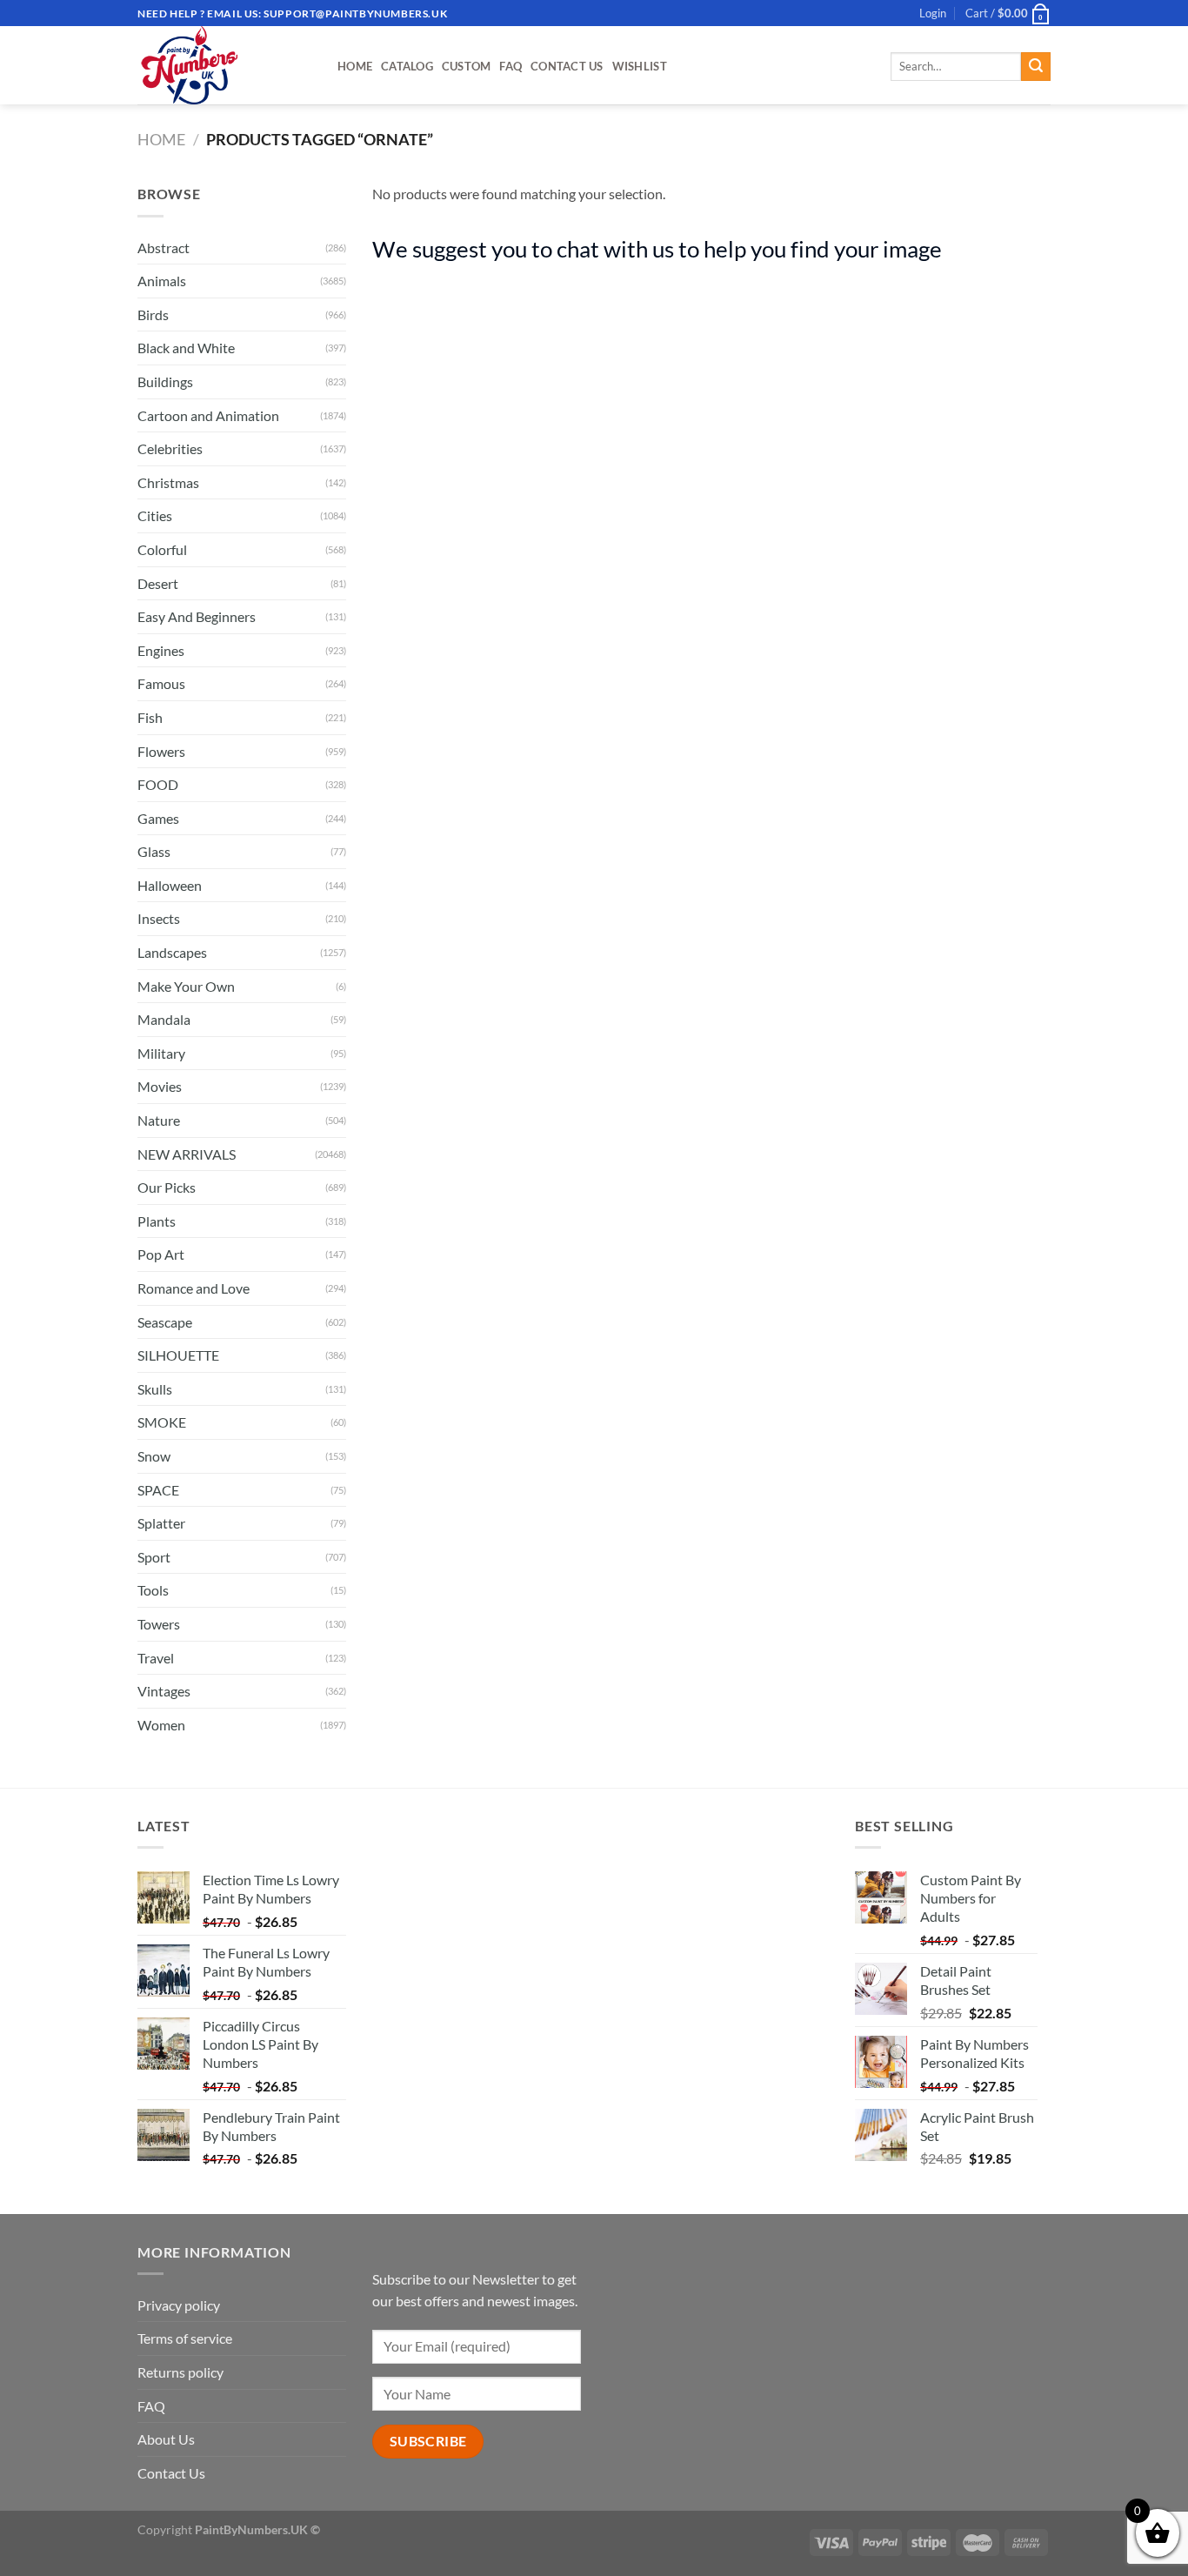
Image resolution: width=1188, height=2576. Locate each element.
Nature (159, 1120)
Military (161, 1053)
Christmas (168, 482)
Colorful (162, 549)
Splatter (161, 1523)
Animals (162, 281)
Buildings (165, 381)
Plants (157, 1221)
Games (158, 818)
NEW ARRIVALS (187, 1154)
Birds (153, 314)
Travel (156, 1658)
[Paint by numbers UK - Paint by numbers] (224, 65)
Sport (154, 1557)
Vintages (164, 1691)
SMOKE (162, 1422)
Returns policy (180, 2372)
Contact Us (567, 66)
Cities (155, 515)
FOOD (158, 784)
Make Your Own (186, 986)
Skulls (155, 1389)
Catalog (407, 66)
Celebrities (170, 448)
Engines (161, 650)
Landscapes (172, 952)
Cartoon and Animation (208, 415)
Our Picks (167, 1187)
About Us (166, 2439)
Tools (153, 1590)
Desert (158, 583)
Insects (159, 918)
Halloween (170, 885)
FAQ (511, 66)
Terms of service (185, 2338)
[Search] (1036, 67)
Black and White (186, 348)
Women (161, 1725)
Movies (160, 1086)
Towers (159, 1624)
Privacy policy (179, 2305)
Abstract (164, 248)
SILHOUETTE (178, 1355)
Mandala (164, 1019)
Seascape (165, 1322)
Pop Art (161, 1254)
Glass (154, 851)
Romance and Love (194, 1288)
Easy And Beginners (197, 616)
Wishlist (640, 66)
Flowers (161, 751)
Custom (467, 66)
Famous (161, 683)
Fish (150, 717)
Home (355, 66)
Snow (154, 1456)
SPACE (158, 1490)
